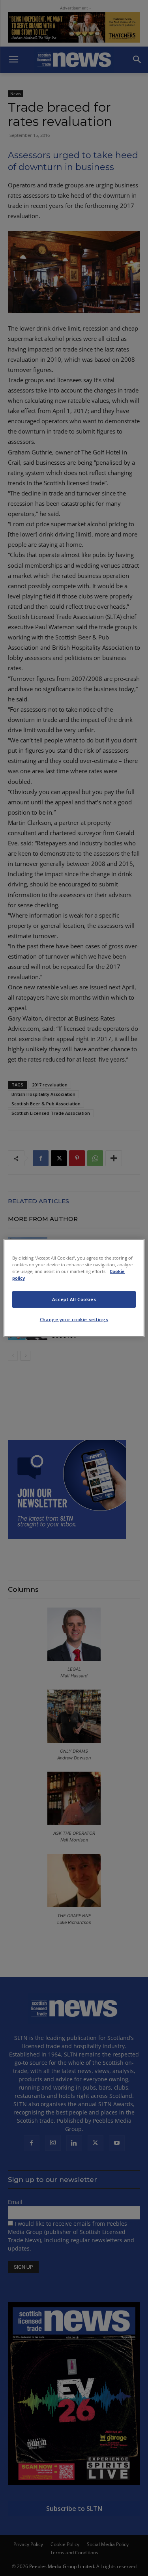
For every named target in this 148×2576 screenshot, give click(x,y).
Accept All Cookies (74, 1299)
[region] (74, 1288)
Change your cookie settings (74, 1319)
